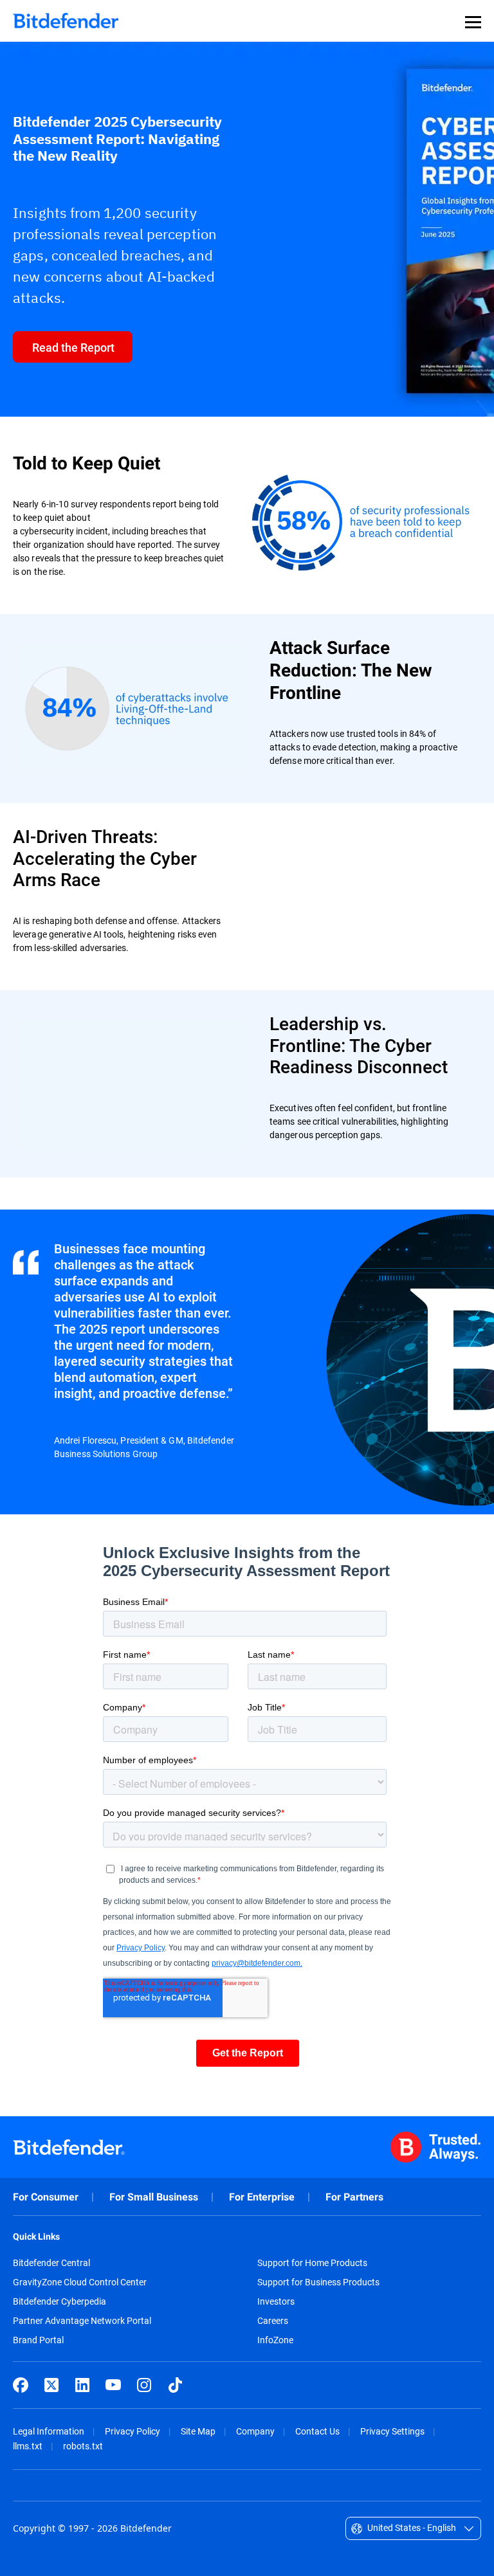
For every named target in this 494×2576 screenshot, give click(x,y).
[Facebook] (21, 2385)
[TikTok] (175, 2385)
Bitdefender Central (51, 2263)
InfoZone (275, 2340)
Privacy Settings (392, 2431)
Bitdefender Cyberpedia (59, 2301)
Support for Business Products (318, 2282)
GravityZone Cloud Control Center (80, 2282)
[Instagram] (144, 2385)
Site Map (198, 2431)
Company (255, 2431)
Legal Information (49, 2431)
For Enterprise (262, 2197)
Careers (273, 2321)
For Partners (354, 2197)
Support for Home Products (312, 2263)
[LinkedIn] (82, 2385)
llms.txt (28, 2446)
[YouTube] (113, 2385)
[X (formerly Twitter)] (51, 2385)
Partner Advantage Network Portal (82, 2321)
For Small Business (154, 2197)
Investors (276, 2301)
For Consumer (46, 2197)
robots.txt (83, 2446)
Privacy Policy (133, 2431)
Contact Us (317, 2431)
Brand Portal (38, 2340)
